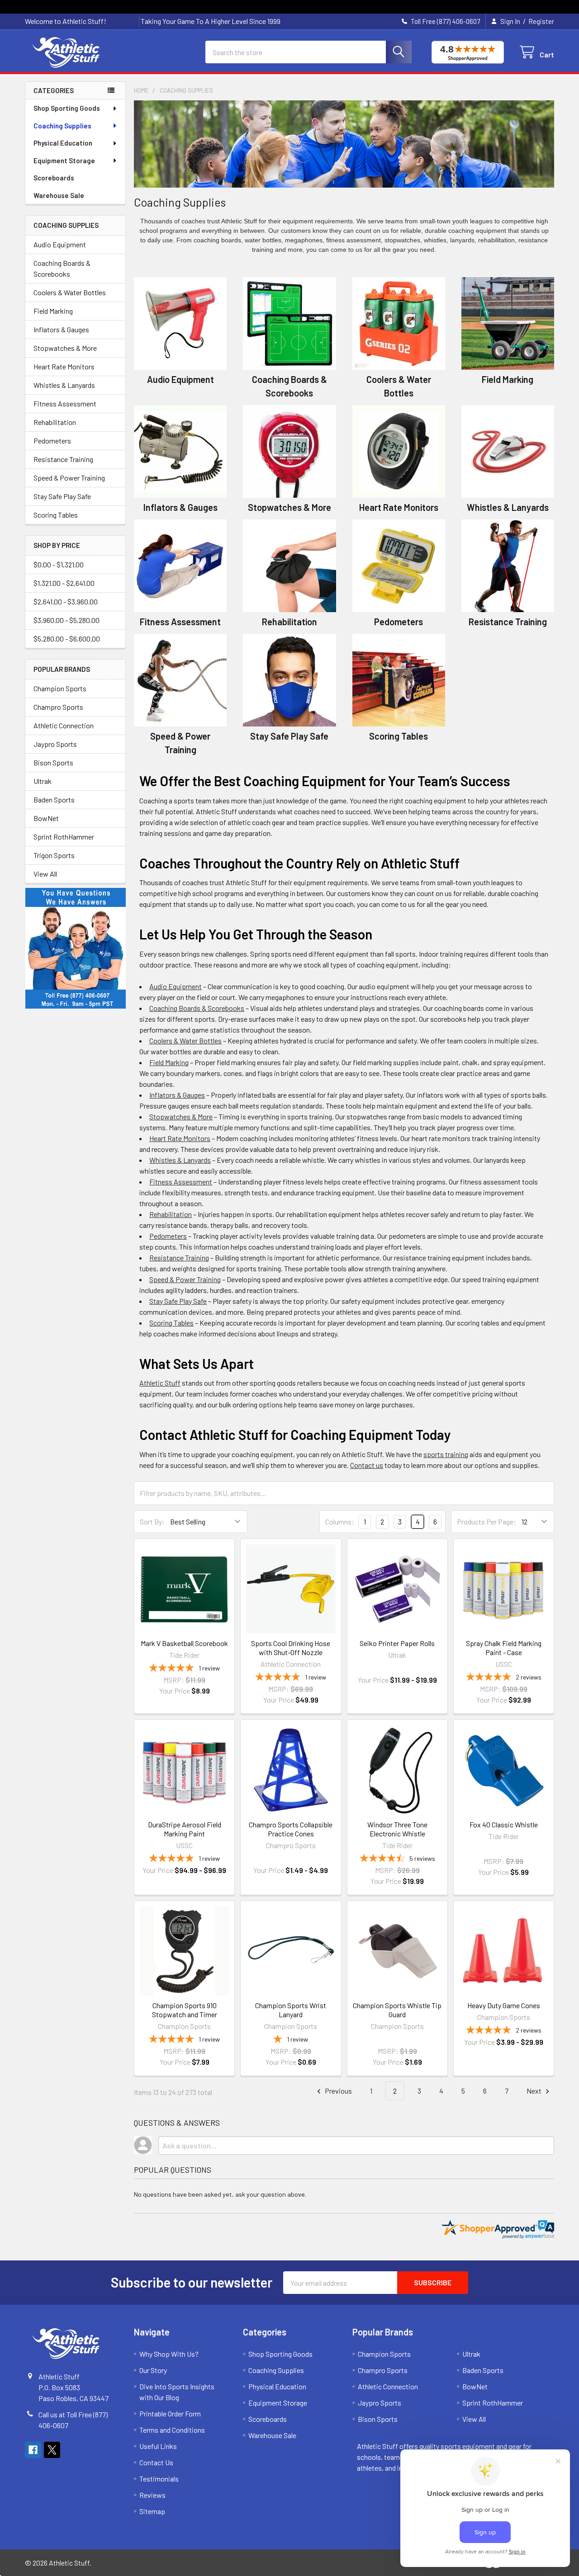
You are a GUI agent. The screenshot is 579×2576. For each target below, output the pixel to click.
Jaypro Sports (55, 744)
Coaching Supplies (62, 126)
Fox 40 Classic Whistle (504, 1824)
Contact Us (156, 2462)
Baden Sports (54, 800)
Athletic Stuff (160, 1383)
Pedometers (52, 441)
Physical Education (63, 143)
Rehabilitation (55, 422)
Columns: (340, 1522)
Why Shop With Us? (169, 2354)
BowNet (46, 818)
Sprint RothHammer (64, 837)
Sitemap (152, 2511)
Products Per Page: (486, 1522)
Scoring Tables (56, 515)
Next (535, 2091)
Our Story (153, 2370)
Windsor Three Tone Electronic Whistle (397, 1829)
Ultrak (43, 781)
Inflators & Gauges (61, 329)
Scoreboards (54, 178)
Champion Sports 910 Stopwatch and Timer (185, 2010)
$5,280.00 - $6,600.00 (67, 639)
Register (541, 21)
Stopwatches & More (65, 348)
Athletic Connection (64, 725)
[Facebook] (33, 2450)
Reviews (152, 2495)
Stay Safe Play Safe (62, 496)
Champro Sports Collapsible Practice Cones (291, 1829)
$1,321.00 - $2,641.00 (64, 583)
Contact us (367, 1465)
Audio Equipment (60, 244)
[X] (52, 2450)
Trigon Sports (54, 855)
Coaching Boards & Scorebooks (62, 268)
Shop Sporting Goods (67, 108)
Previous (338, 2091)
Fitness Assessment (65, 403)
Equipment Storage (64, 160)
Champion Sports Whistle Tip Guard (397, 2010)
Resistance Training (63, 459)
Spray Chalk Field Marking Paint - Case (504, 1648)
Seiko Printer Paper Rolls (397, 1643)
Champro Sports (58, 707)
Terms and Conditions (172, 2430)
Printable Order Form (170, 2413)
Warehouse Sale (59, 195)
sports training (446, 1454)
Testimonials (159, 2479)
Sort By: (152, 1522)
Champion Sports (60, 688)
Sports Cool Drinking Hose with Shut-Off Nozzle (291, 1648)
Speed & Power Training (69, 478)
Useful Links (158, 2446)
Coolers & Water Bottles (70, 292)
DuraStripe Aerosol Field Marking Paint (185, 1829)
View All (45, 874)
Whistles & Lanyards (64, 385)
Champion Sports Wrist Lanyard (291, 2010)
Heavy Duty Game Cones (504, 2005)
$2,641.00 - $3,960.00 (66, 602)
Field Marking (53, 311)
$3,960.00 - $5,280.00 (66, 620)
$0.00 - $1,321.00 (59, 564)
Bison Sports (53, 762)
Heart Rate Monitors (64, 366)
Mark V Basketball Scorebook (184, 1643)
